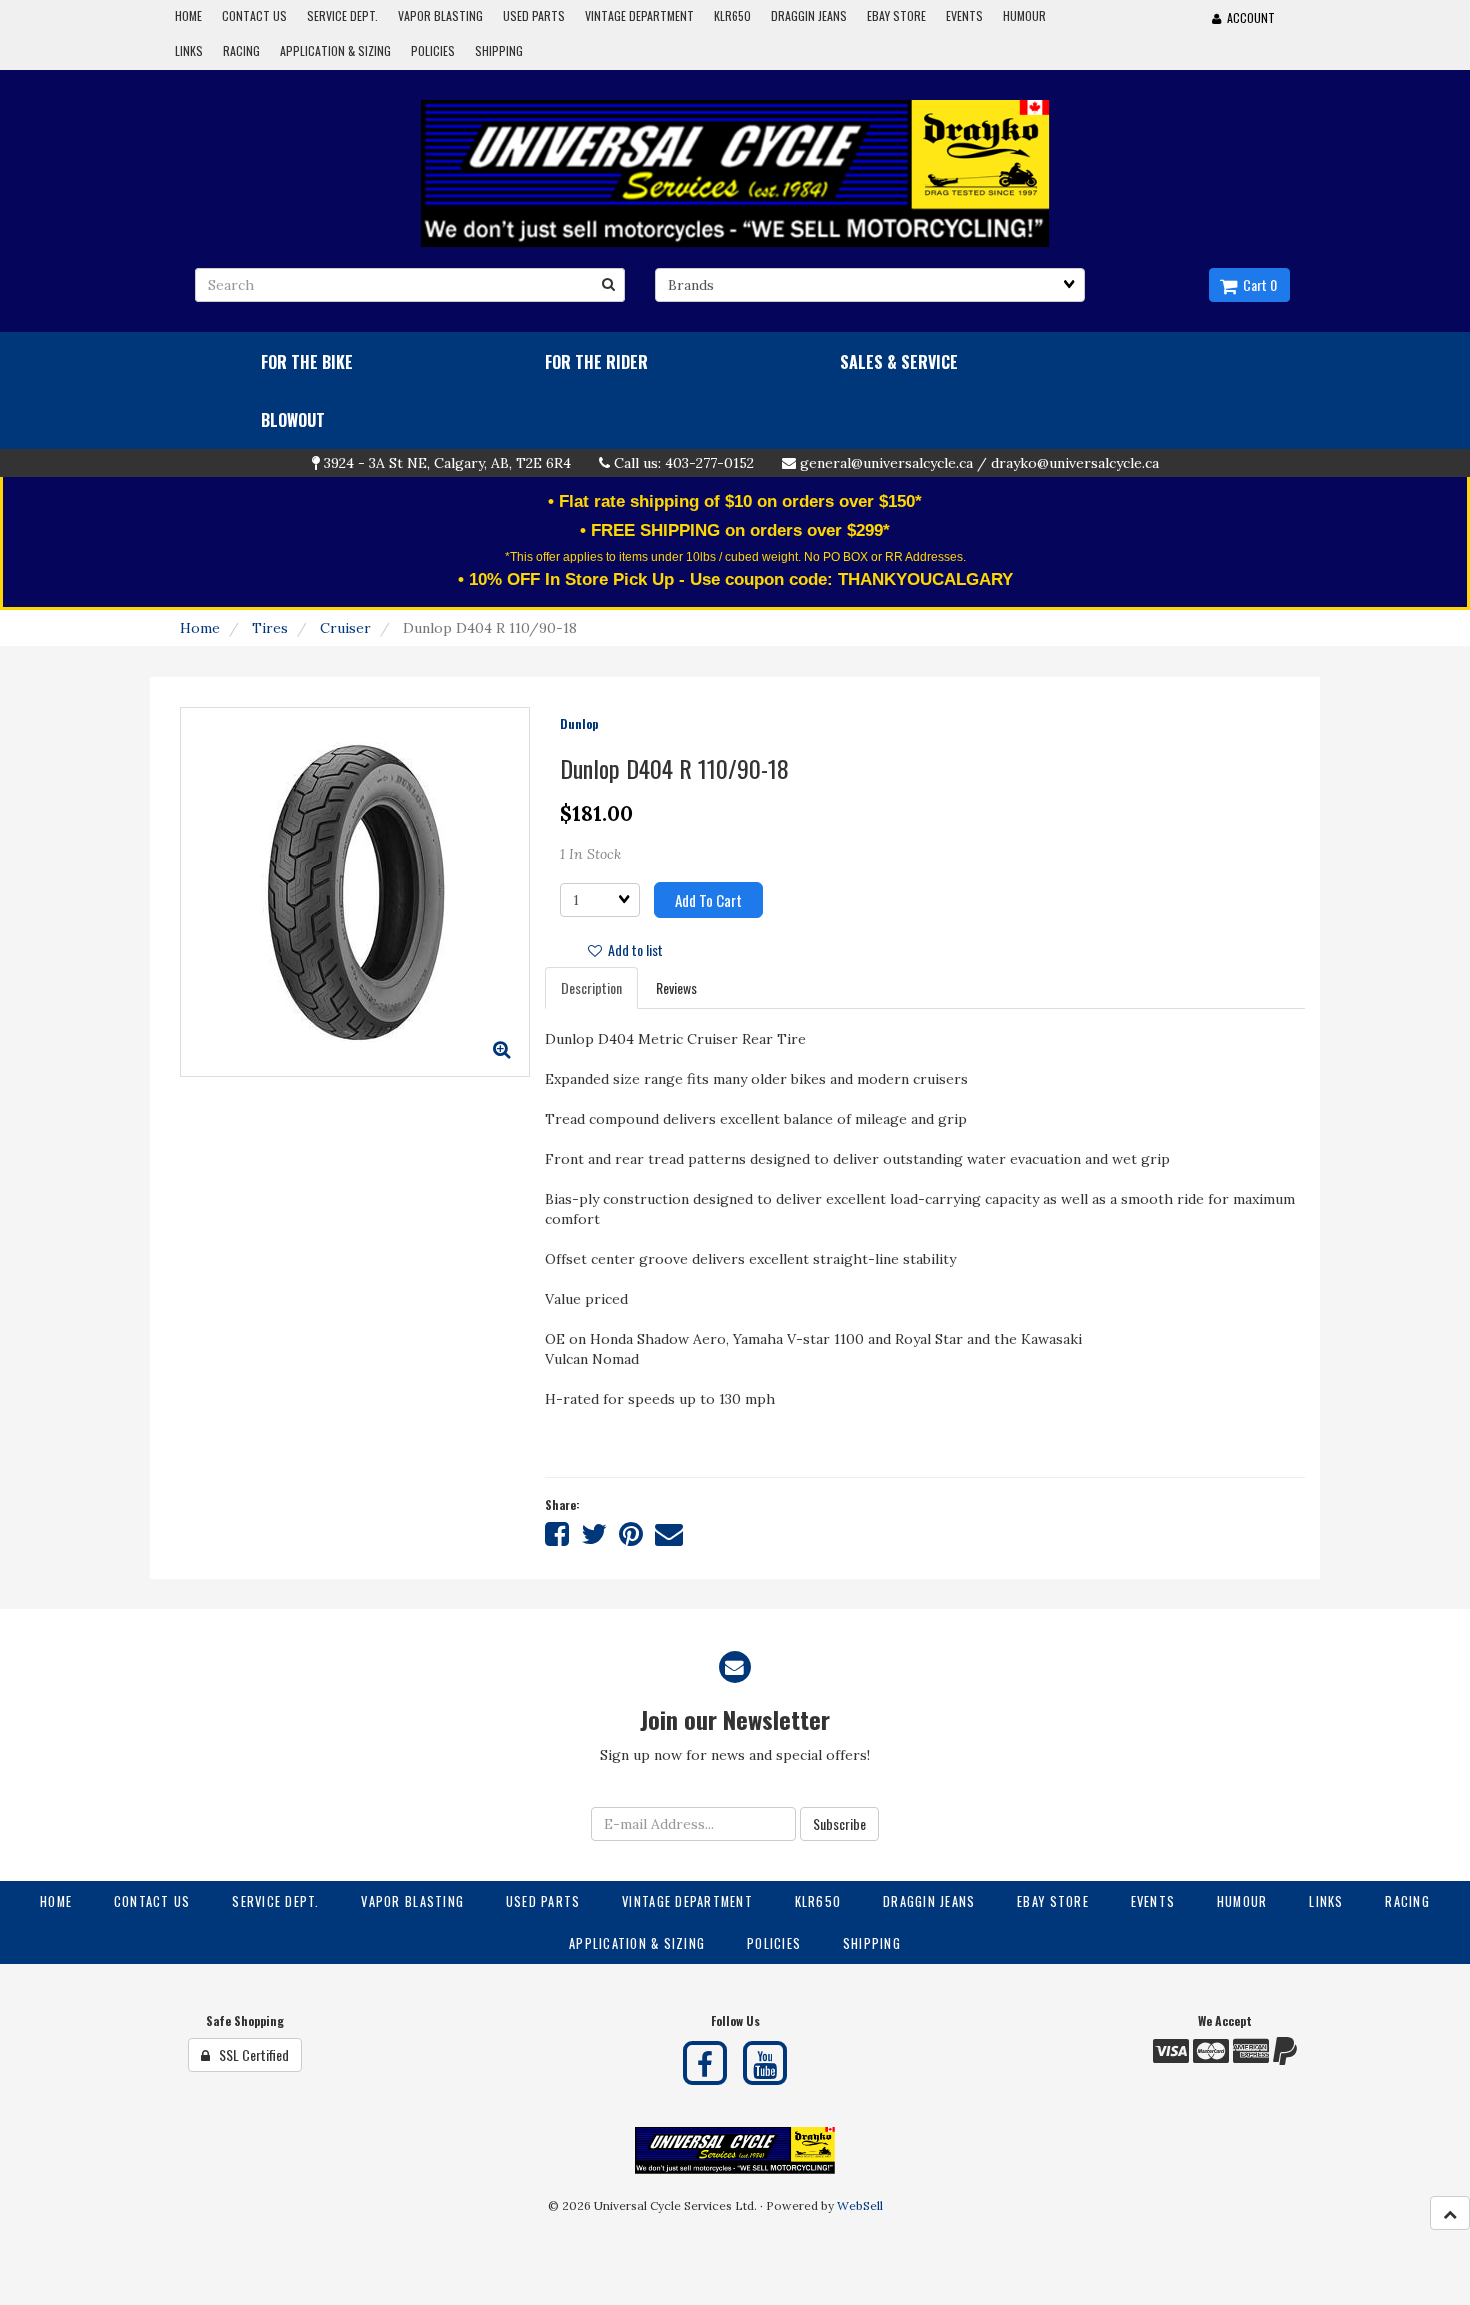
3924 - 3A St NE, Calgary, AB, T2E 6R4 (447, 463)
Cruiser (345, 628)
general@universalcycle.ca (886, 463)
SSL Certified (249, 2054)
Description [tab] (591, 987)
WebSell (860, 2205)
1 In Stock (590, 854)
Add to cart (708, 900)
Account (1248, 17)
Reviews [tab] (676, 987)
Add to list (632, 949)
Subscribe (839, 1823)
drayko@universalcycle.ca (1075, 463)
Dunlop (579, 723)
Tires (270, 628)
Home (200, 628)
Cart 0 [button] (1257, 284)
